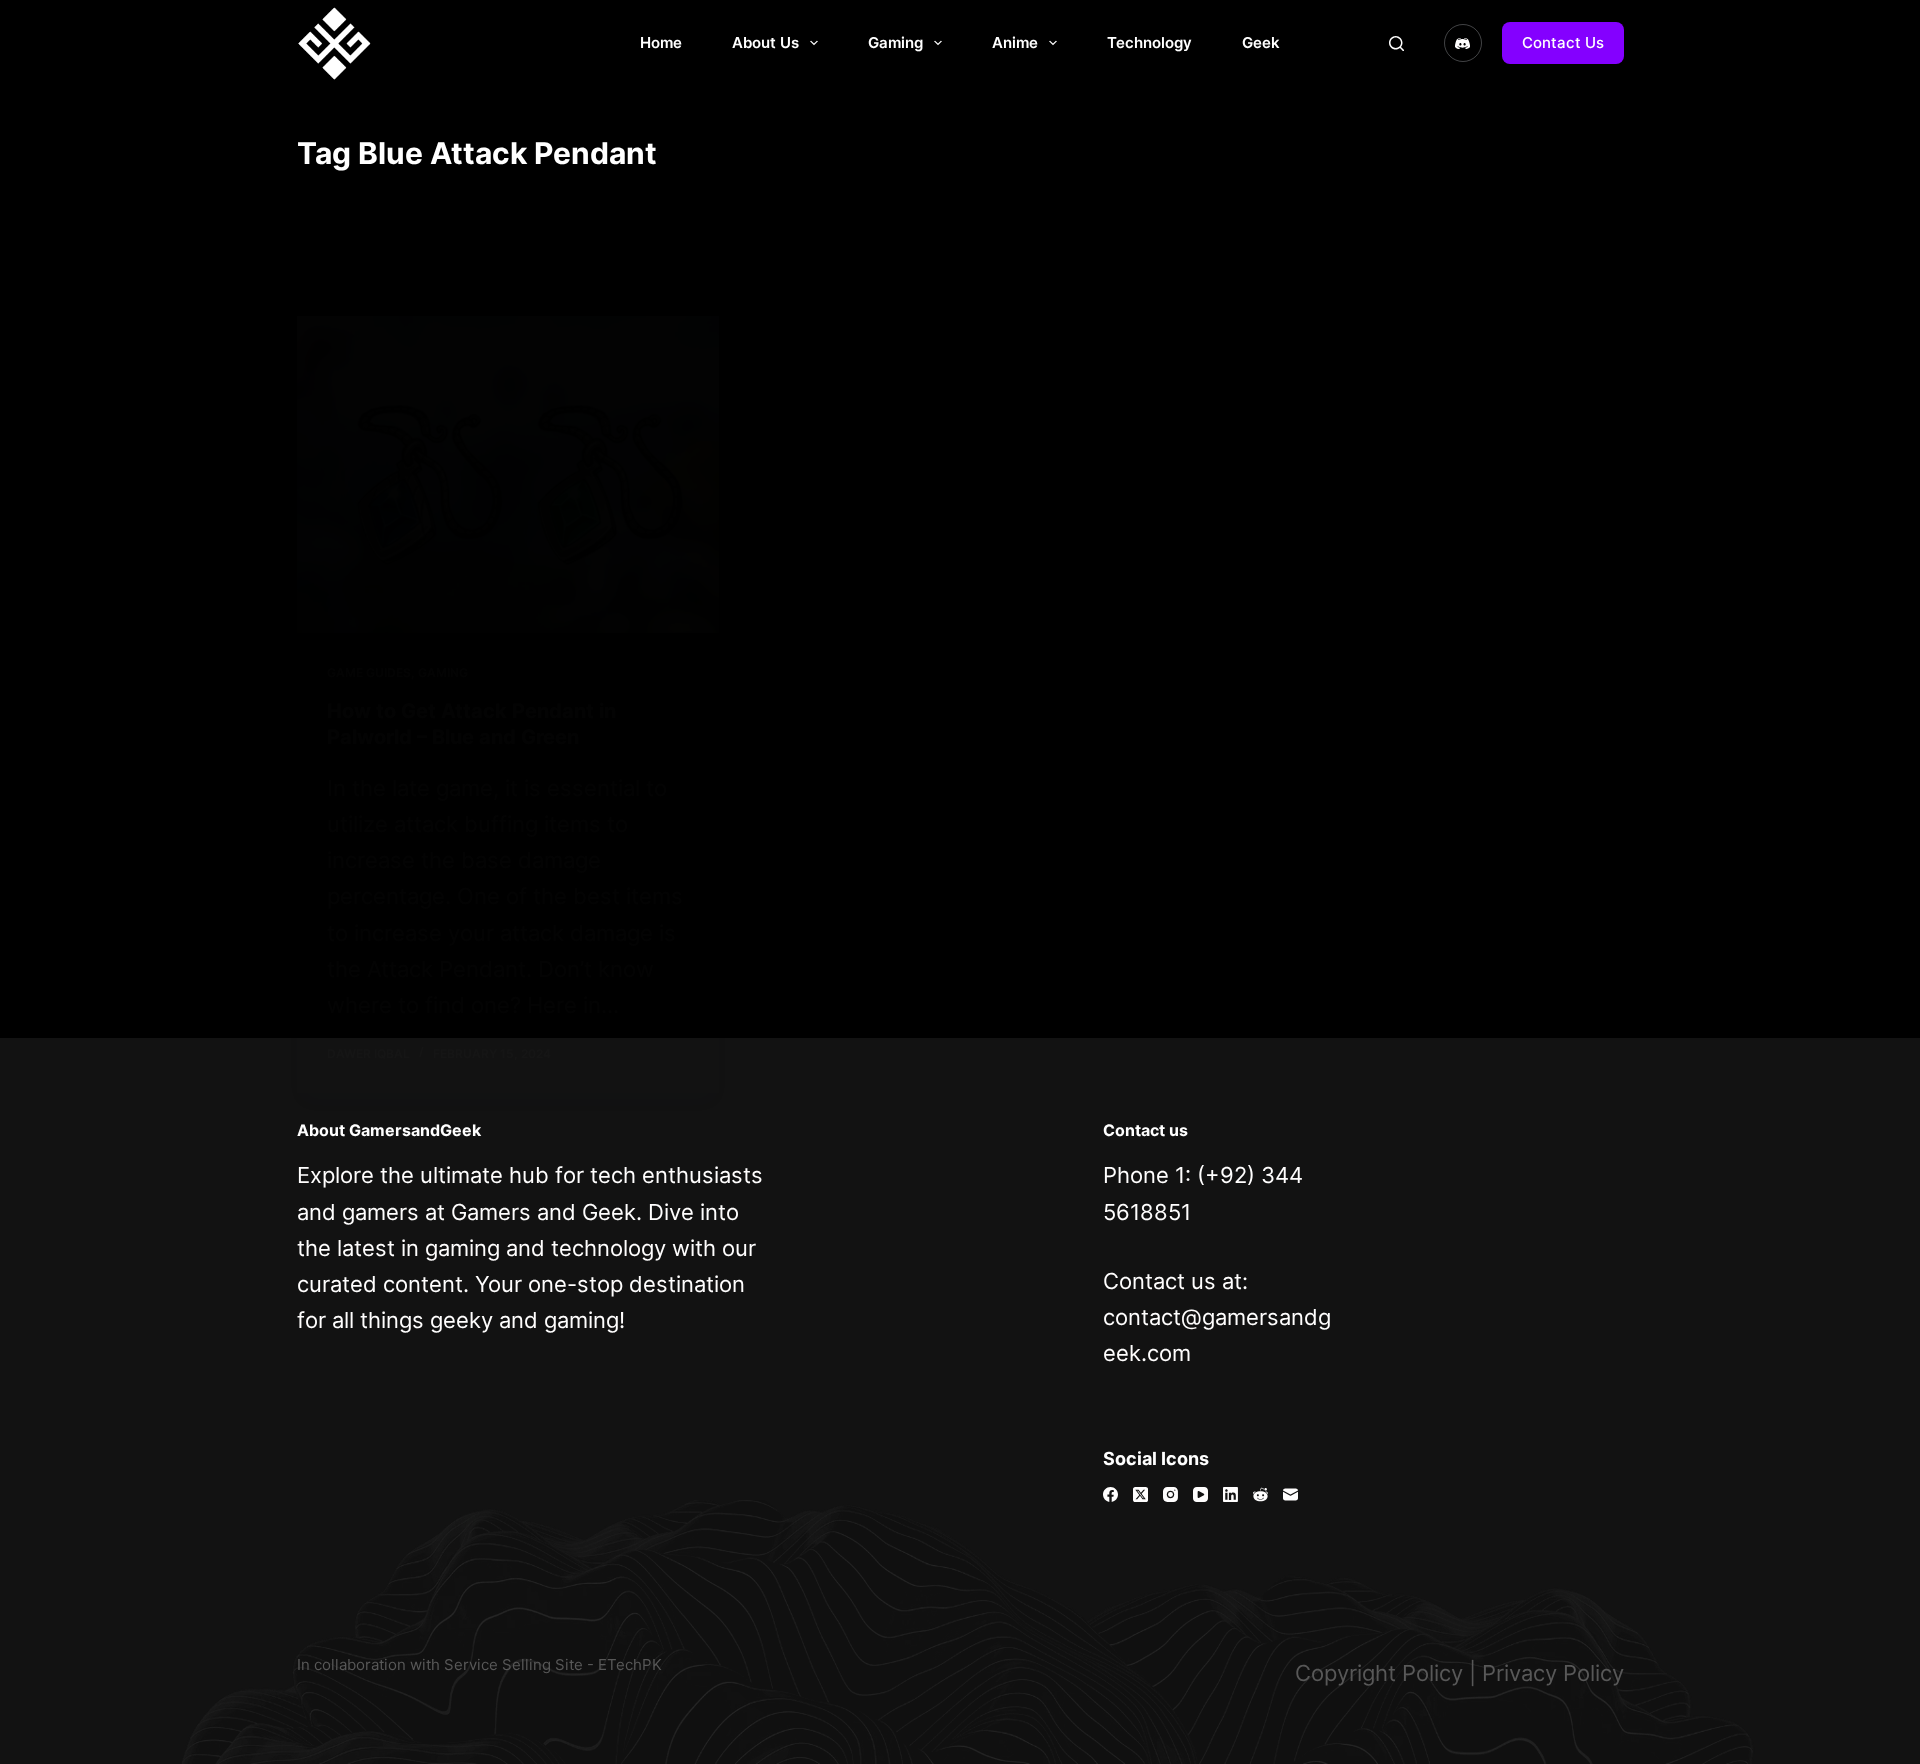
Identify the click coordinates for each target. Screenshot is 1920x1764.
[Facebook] (1110, 1494)
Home (661, 42)
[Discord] (1463, 43)
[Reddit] (1260, 1494)
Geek (1261, 42)
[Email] (1290, 1494)
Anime (1015, 42)
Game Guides (369, 672)
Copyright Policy (1379, 1673)
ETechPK (630, 1664)
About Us (765, 42)
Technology (1149, 42)
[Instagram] (1170, 1494)
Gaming (895, 42)
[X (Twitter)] (1140, 1494)
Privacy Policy (1553, 1673)
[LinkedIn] (1230, 1494)
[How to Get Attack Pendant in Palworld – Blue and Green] (508, 474)
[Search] (1396, 43)
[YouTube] (1200, 1494)
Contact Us (1563, 42)
